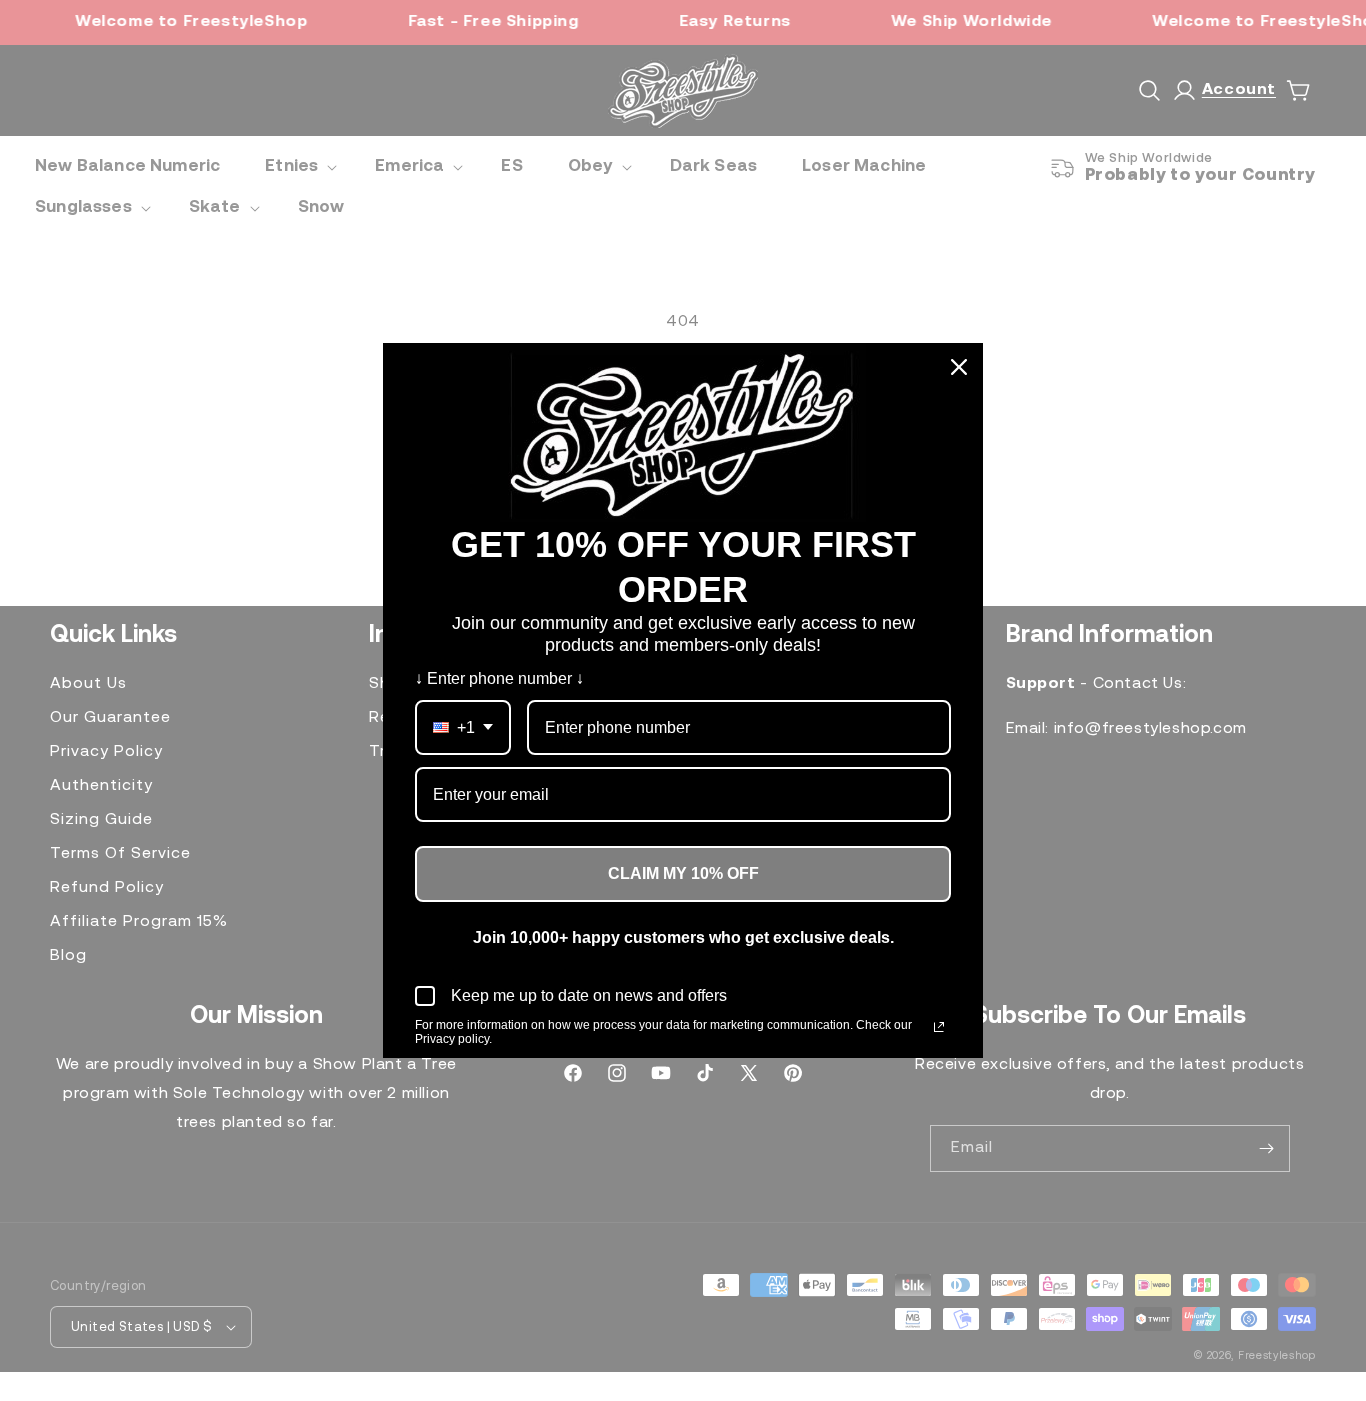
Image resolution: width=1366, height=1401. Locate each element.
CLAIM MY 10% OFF (683, 873)
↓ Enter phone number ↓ (499, 678)
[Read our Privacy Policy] (939, 1027)
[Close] (959, 367)
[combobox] (463, 727)
